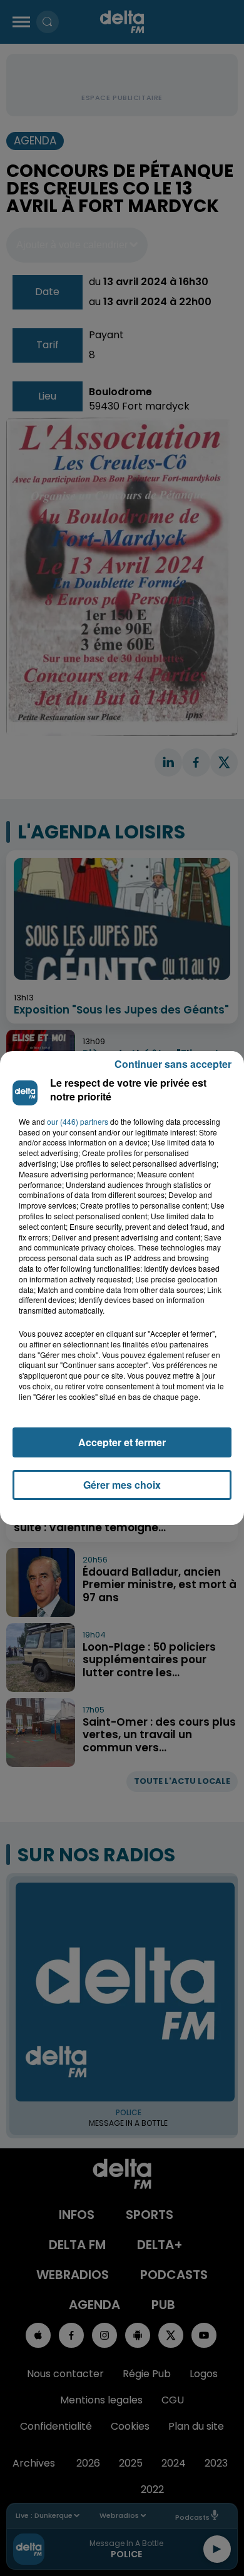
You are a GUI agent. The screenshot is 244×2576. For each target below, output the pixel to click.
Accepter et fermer (122, 1442)
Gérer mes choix (122, 1485)
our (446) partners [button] (78, 1122)
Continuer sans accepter (173, 1064)
